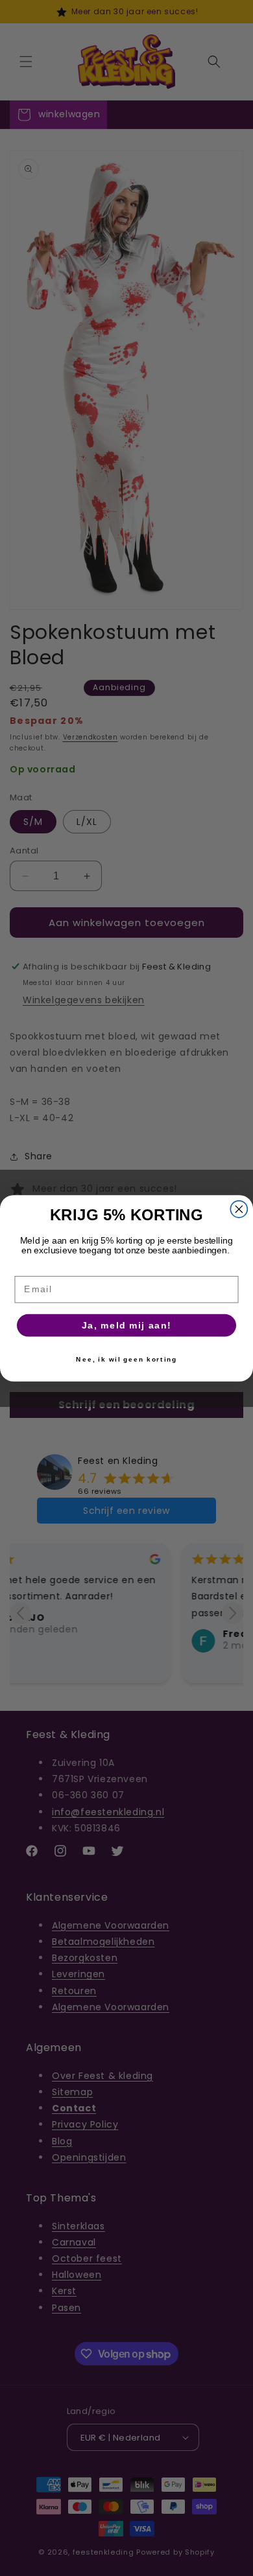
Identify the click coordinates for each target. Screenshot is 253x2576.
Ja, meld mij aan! (127, 1325)
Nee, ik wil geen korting (126, 1359)
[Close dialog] (239, 1209)
